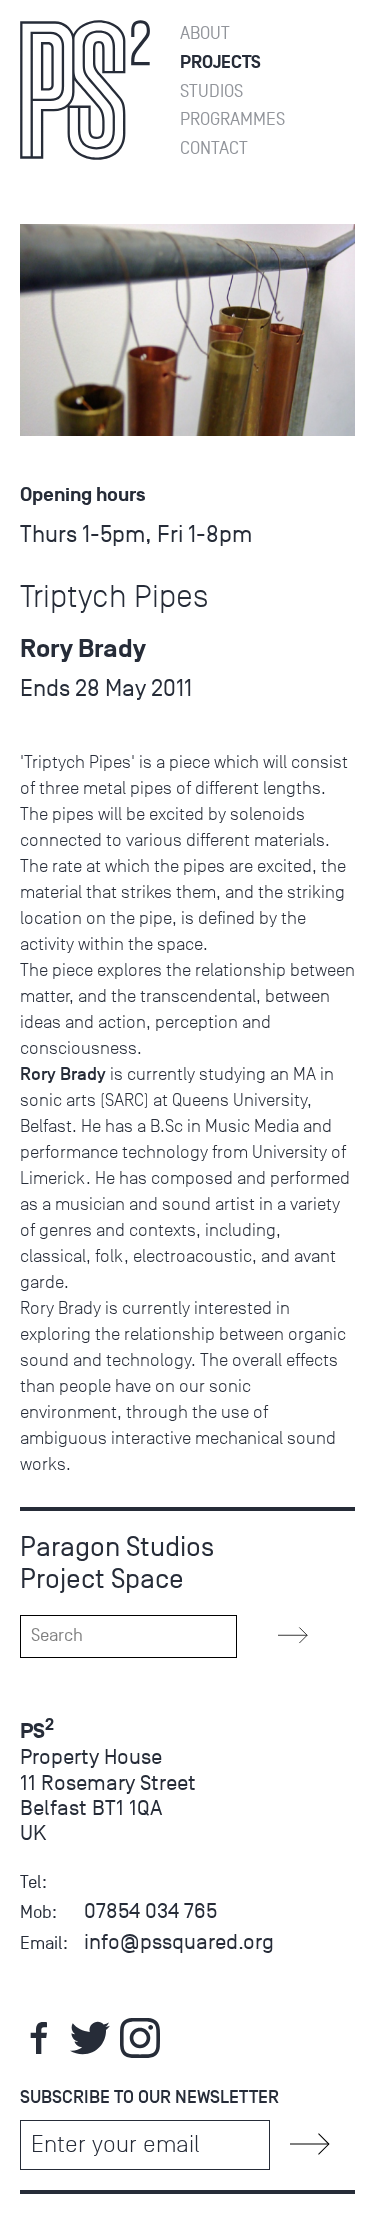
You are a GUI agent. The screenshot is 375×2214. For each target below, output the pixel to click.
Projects (220, 62)
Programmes (232, 119)
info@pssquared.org (179, 1941)
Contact (214, 148)
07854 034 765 (150, 1910)
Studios (211, 91)
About (205, 33)
